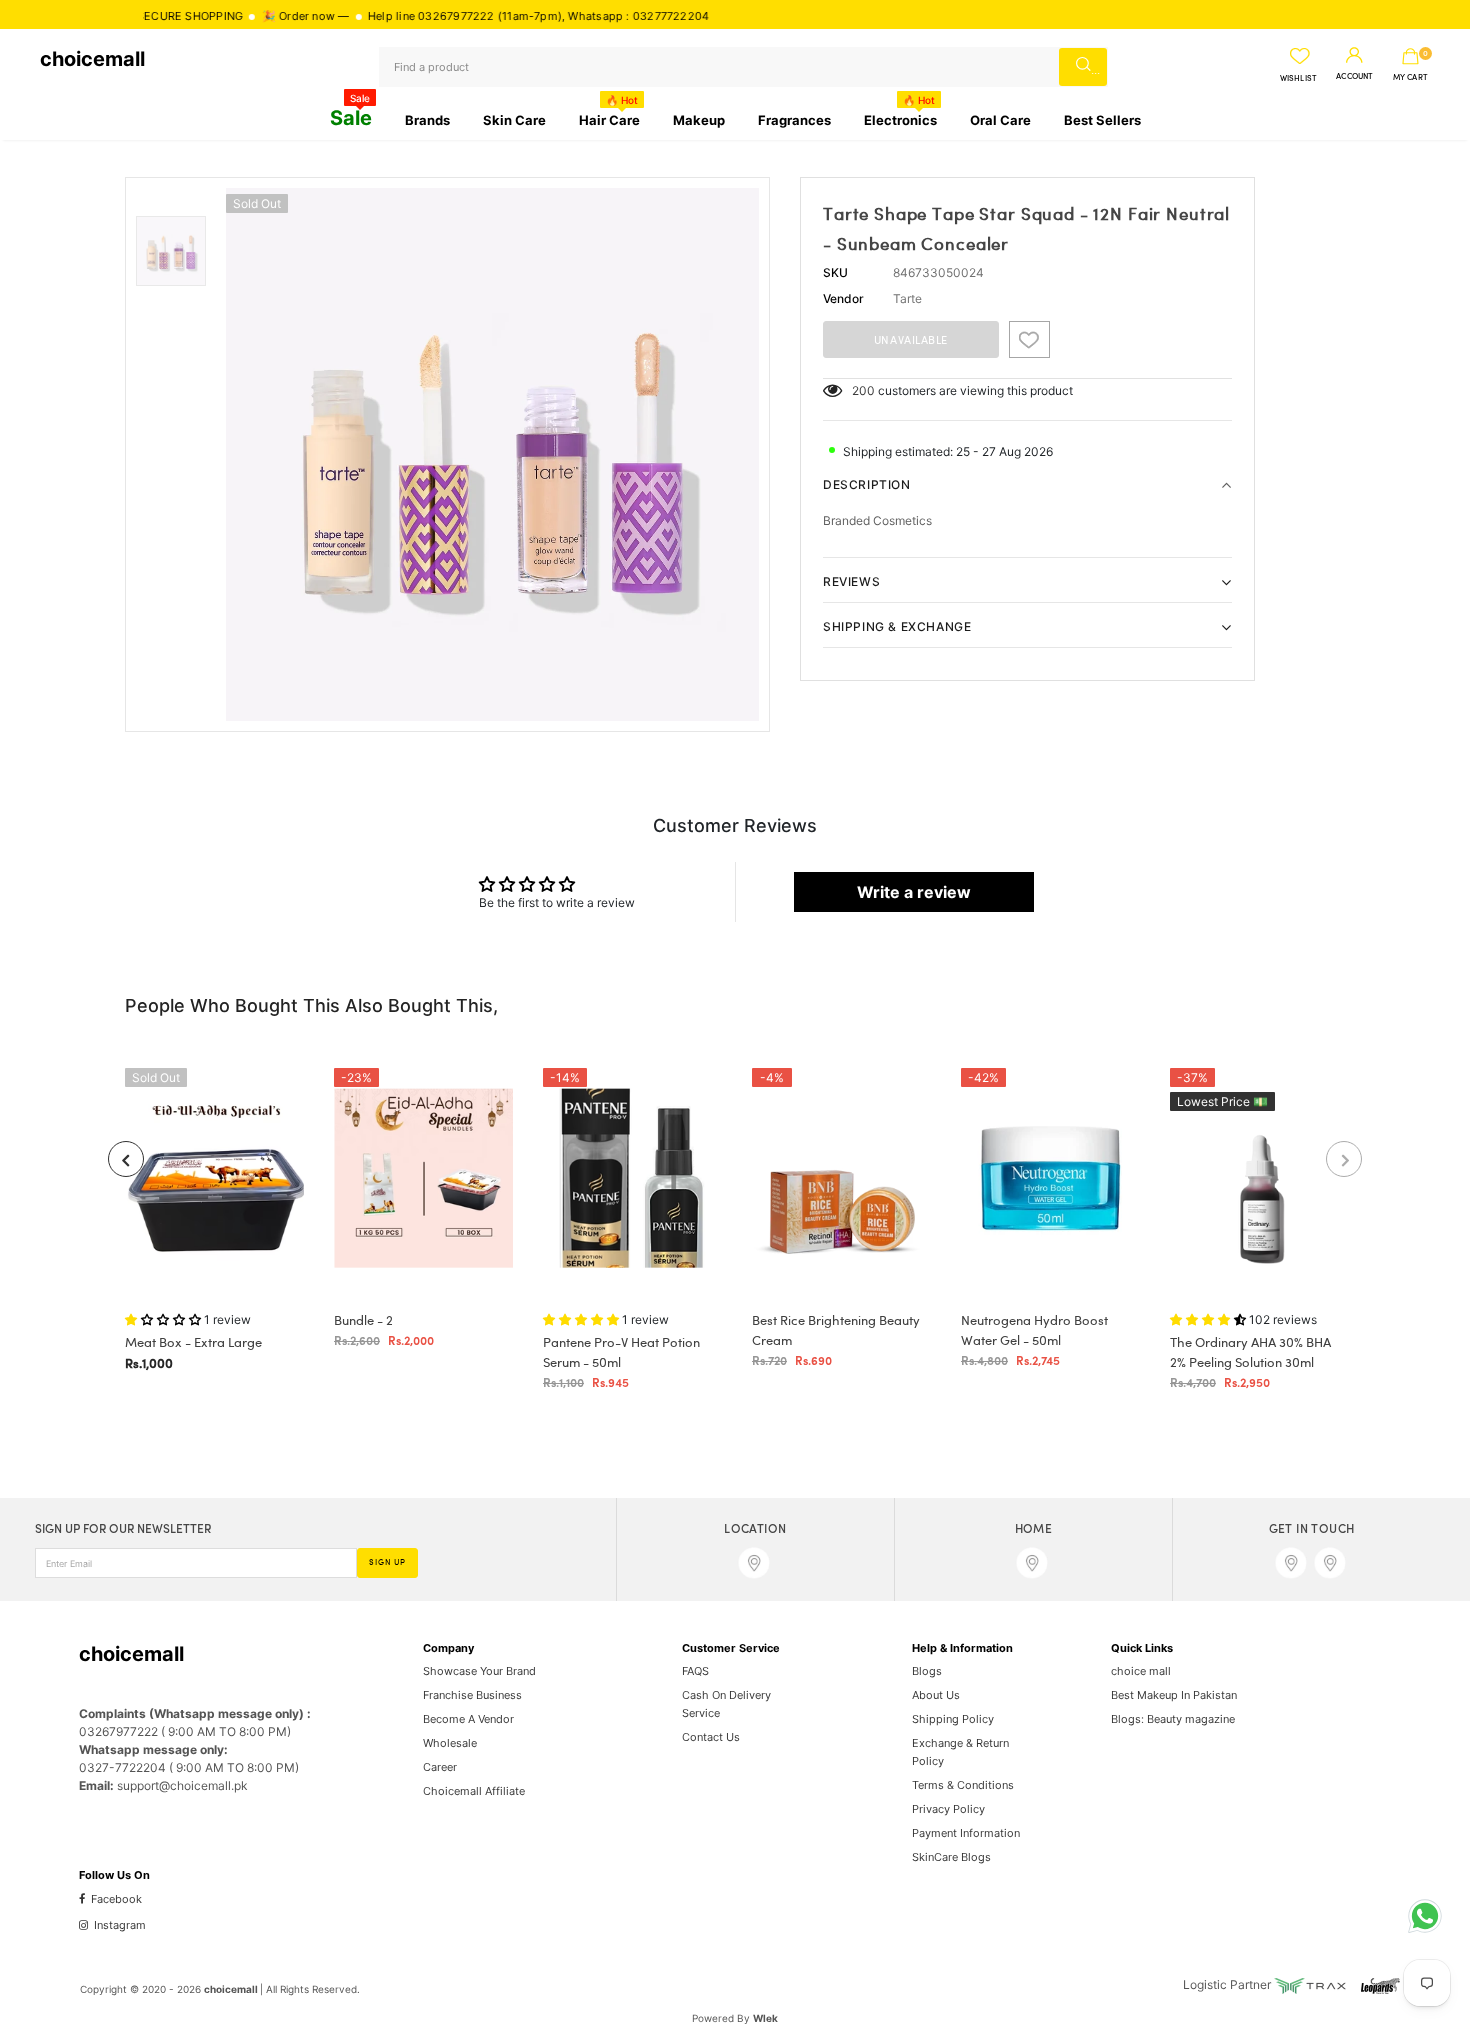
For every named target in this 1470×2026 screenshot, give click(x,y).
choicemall (92, 59)
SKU (835, 272)
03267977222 (410, 16)
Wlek (765, 2018)
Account (1354, 77)
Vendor (843, 298)
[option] (492, 454)
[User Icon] (1354, 56)
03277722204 (625, 16)
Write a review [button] (914, 892)
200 (863, 390)
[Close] (381, 1869)
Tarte (907, 298)
